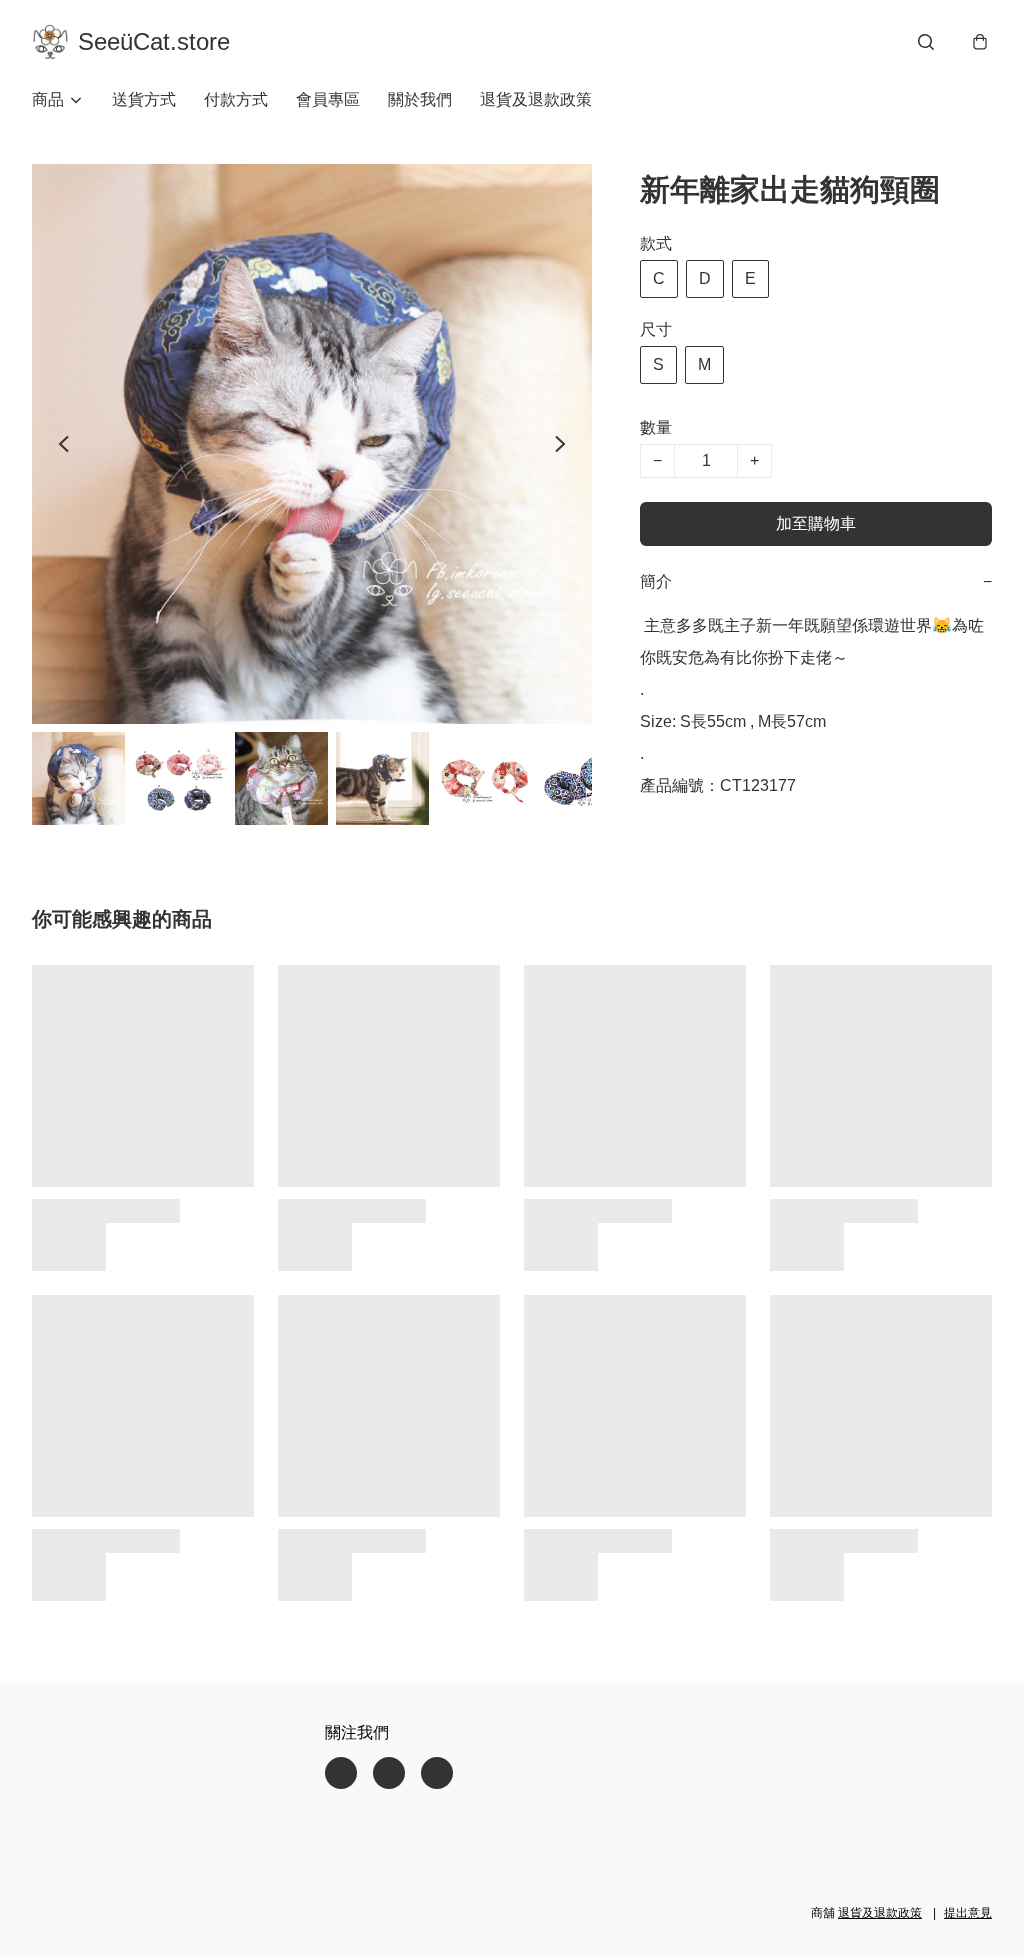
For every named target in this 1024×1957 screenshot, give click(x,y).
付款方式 (236, 99)
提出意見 (968, 1913)
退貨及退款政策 (536, 99)
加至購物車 (816, 523)
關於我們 (420, 99)
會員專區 (328, 99)
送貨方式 (144, 99)
